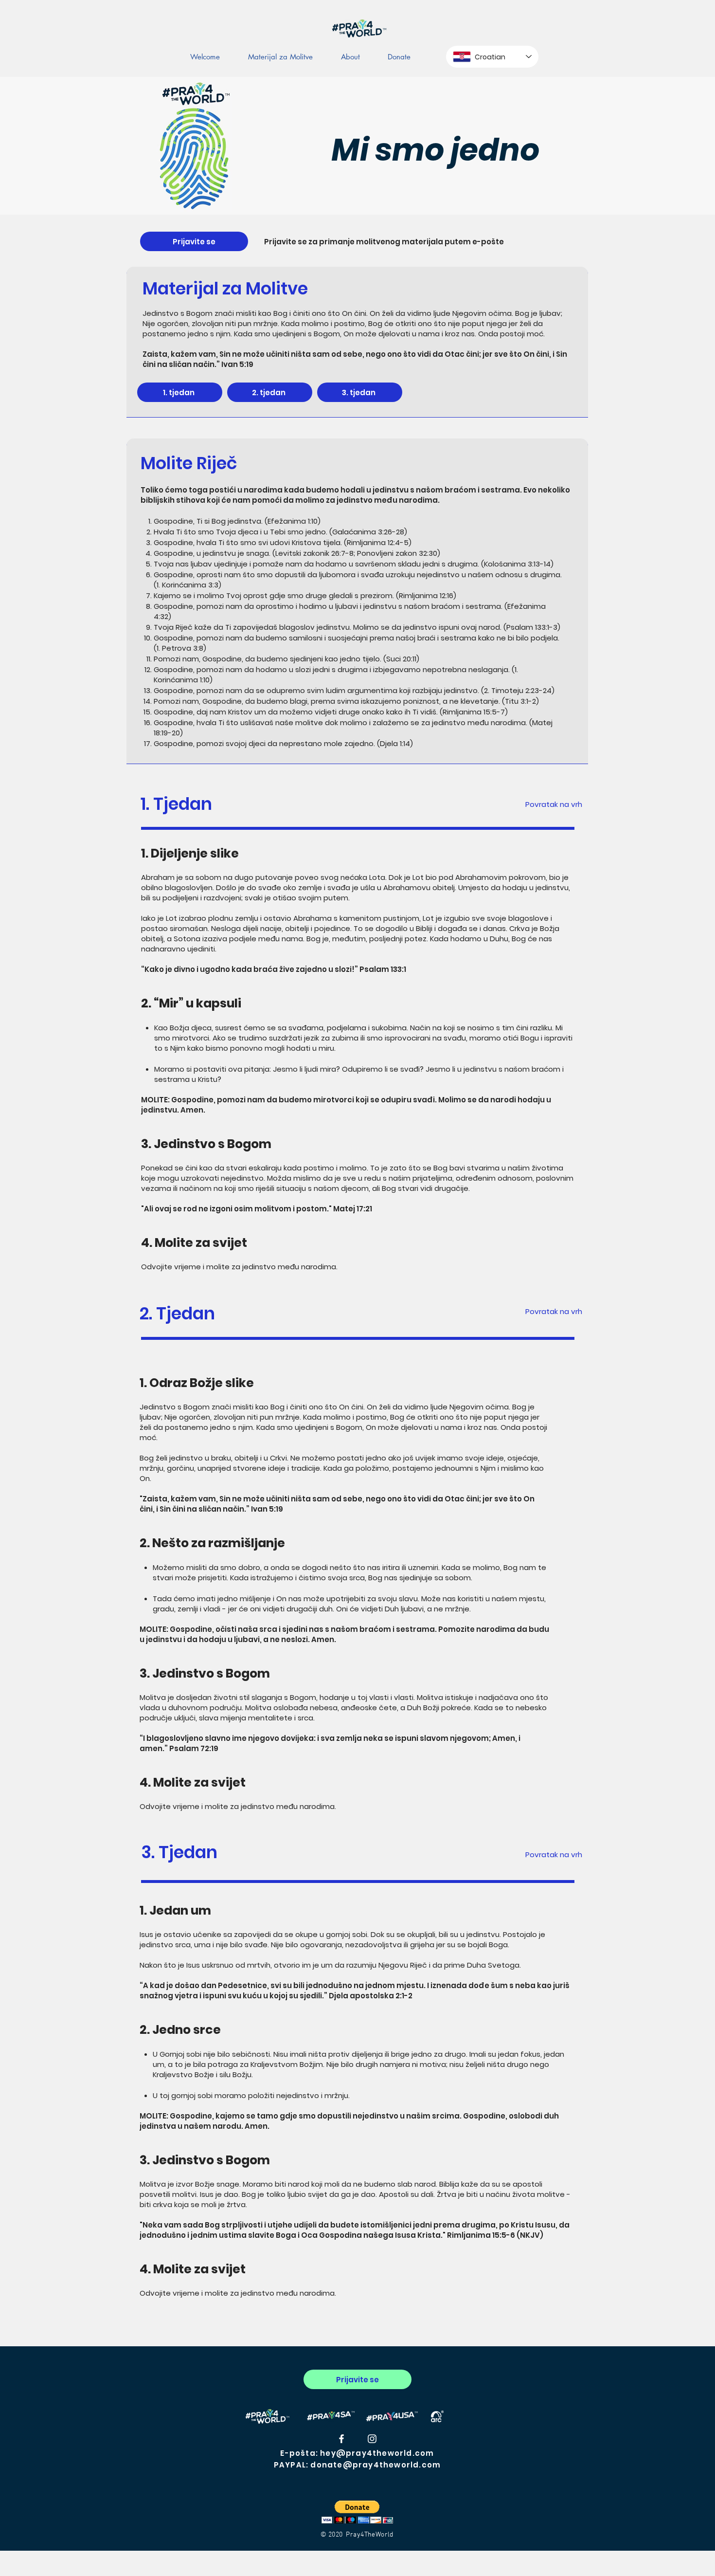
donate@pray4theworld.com (375, 2465)
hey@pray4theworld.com (377, 2453)
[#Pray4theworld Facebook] (341, 2439)
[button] (357, 2512)
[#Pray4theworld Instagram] (372, 2439)
